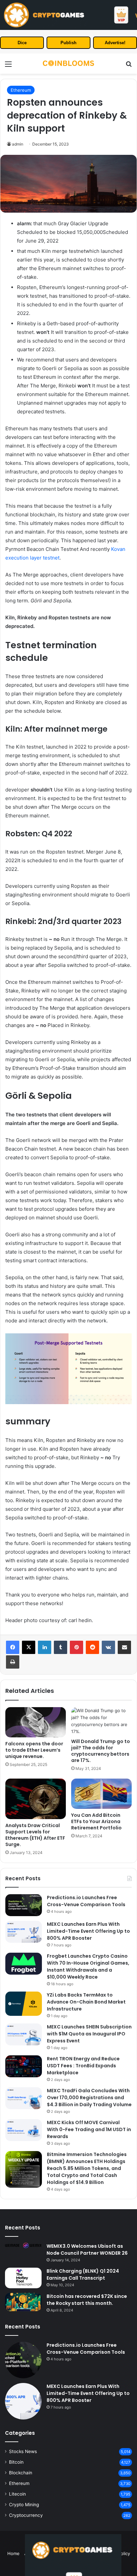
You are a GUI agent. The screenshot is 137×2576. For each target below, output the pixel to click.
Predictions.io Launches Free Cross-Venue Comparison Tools (86, 1901)
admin (18, 144)
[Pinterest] (76, 1647)
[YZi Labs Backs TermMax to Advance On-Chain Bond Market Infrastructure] (24, 2004)
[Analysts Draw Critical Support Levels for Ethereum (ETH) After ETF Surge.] (36, 1799)
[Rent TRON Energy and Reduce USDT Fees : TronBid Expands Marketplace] (24, 2066)
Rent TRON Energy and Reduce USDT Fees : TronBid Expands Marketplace (83, 2066)
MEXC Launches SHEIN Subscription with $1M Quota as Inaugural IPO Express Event (89, 2034)
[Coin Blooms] (68, 64)
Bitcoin (16, 2462)
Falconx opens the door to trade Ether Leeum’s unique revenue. (34, 1750)
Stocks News (23, 2451)
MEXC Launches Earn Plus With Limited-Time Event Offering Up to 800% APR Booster (88, 1931)
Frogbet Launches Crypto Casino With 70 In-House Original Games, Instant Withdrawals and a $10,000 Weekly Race (88, 1966)
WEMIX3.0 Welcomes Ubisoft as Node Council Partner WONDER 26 (87, 2250)
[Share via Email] (124, 1647)
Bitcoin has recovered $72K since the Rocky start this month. (87, 2300)
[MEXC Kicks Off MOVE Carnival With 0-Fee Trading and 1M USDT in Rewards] (24, 2130)
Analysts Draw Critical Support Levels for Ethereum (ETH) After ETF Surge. (35, 1835)
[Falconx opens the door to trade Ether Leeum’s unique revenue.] (36, 1722)
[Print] (13, 1662)
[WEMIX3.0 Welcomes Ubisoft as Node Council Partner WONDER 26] (23, 2245)
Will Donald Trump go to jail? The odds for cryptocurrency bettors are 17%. (101, 1751)
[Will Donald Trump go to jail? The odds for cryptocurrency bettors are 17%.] (101, 1721)
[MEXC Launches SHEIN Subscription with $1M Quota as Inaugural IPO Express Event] (24, 2034)
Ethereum (21, 90)
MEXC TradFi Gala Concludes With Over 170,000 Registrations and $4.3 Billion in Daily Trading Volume (89, 2098)
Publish (68, 43)
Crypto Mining (24, 2505)
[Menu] (8, 66)
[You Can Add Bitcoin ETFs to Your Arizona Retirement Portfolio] (101, 1794)
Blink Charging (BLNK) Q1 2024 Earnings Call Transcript (83, 2274)
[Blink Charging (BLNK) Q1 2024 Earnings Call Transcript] (23, 2278)
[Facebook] (13, 1647)
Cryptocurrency (26, 2515)
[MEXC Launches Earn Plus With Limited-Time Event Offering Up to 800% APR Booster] (24, 1932)
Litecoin (17, 2494)
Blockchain (21, 2473)
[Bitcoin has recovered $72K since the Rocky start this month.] (23, 2302)
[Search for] (129, 66)
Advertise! (115, 43)
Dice (22, 43)
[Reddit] (92, 1647)
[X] (29, 1647)
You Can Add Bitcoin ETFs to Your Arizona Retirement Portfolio (96, 1821)
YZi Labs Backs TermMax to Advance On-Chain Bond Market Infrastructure (86, 2002)
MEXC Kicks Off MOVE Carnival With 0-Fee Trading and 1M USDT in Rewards (89, 2129)
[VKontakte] (108, 1647)
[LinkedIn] (45, 1647)
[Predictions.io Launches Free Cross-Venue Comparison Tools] (24, 1905)
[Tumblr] (61, 1647)
